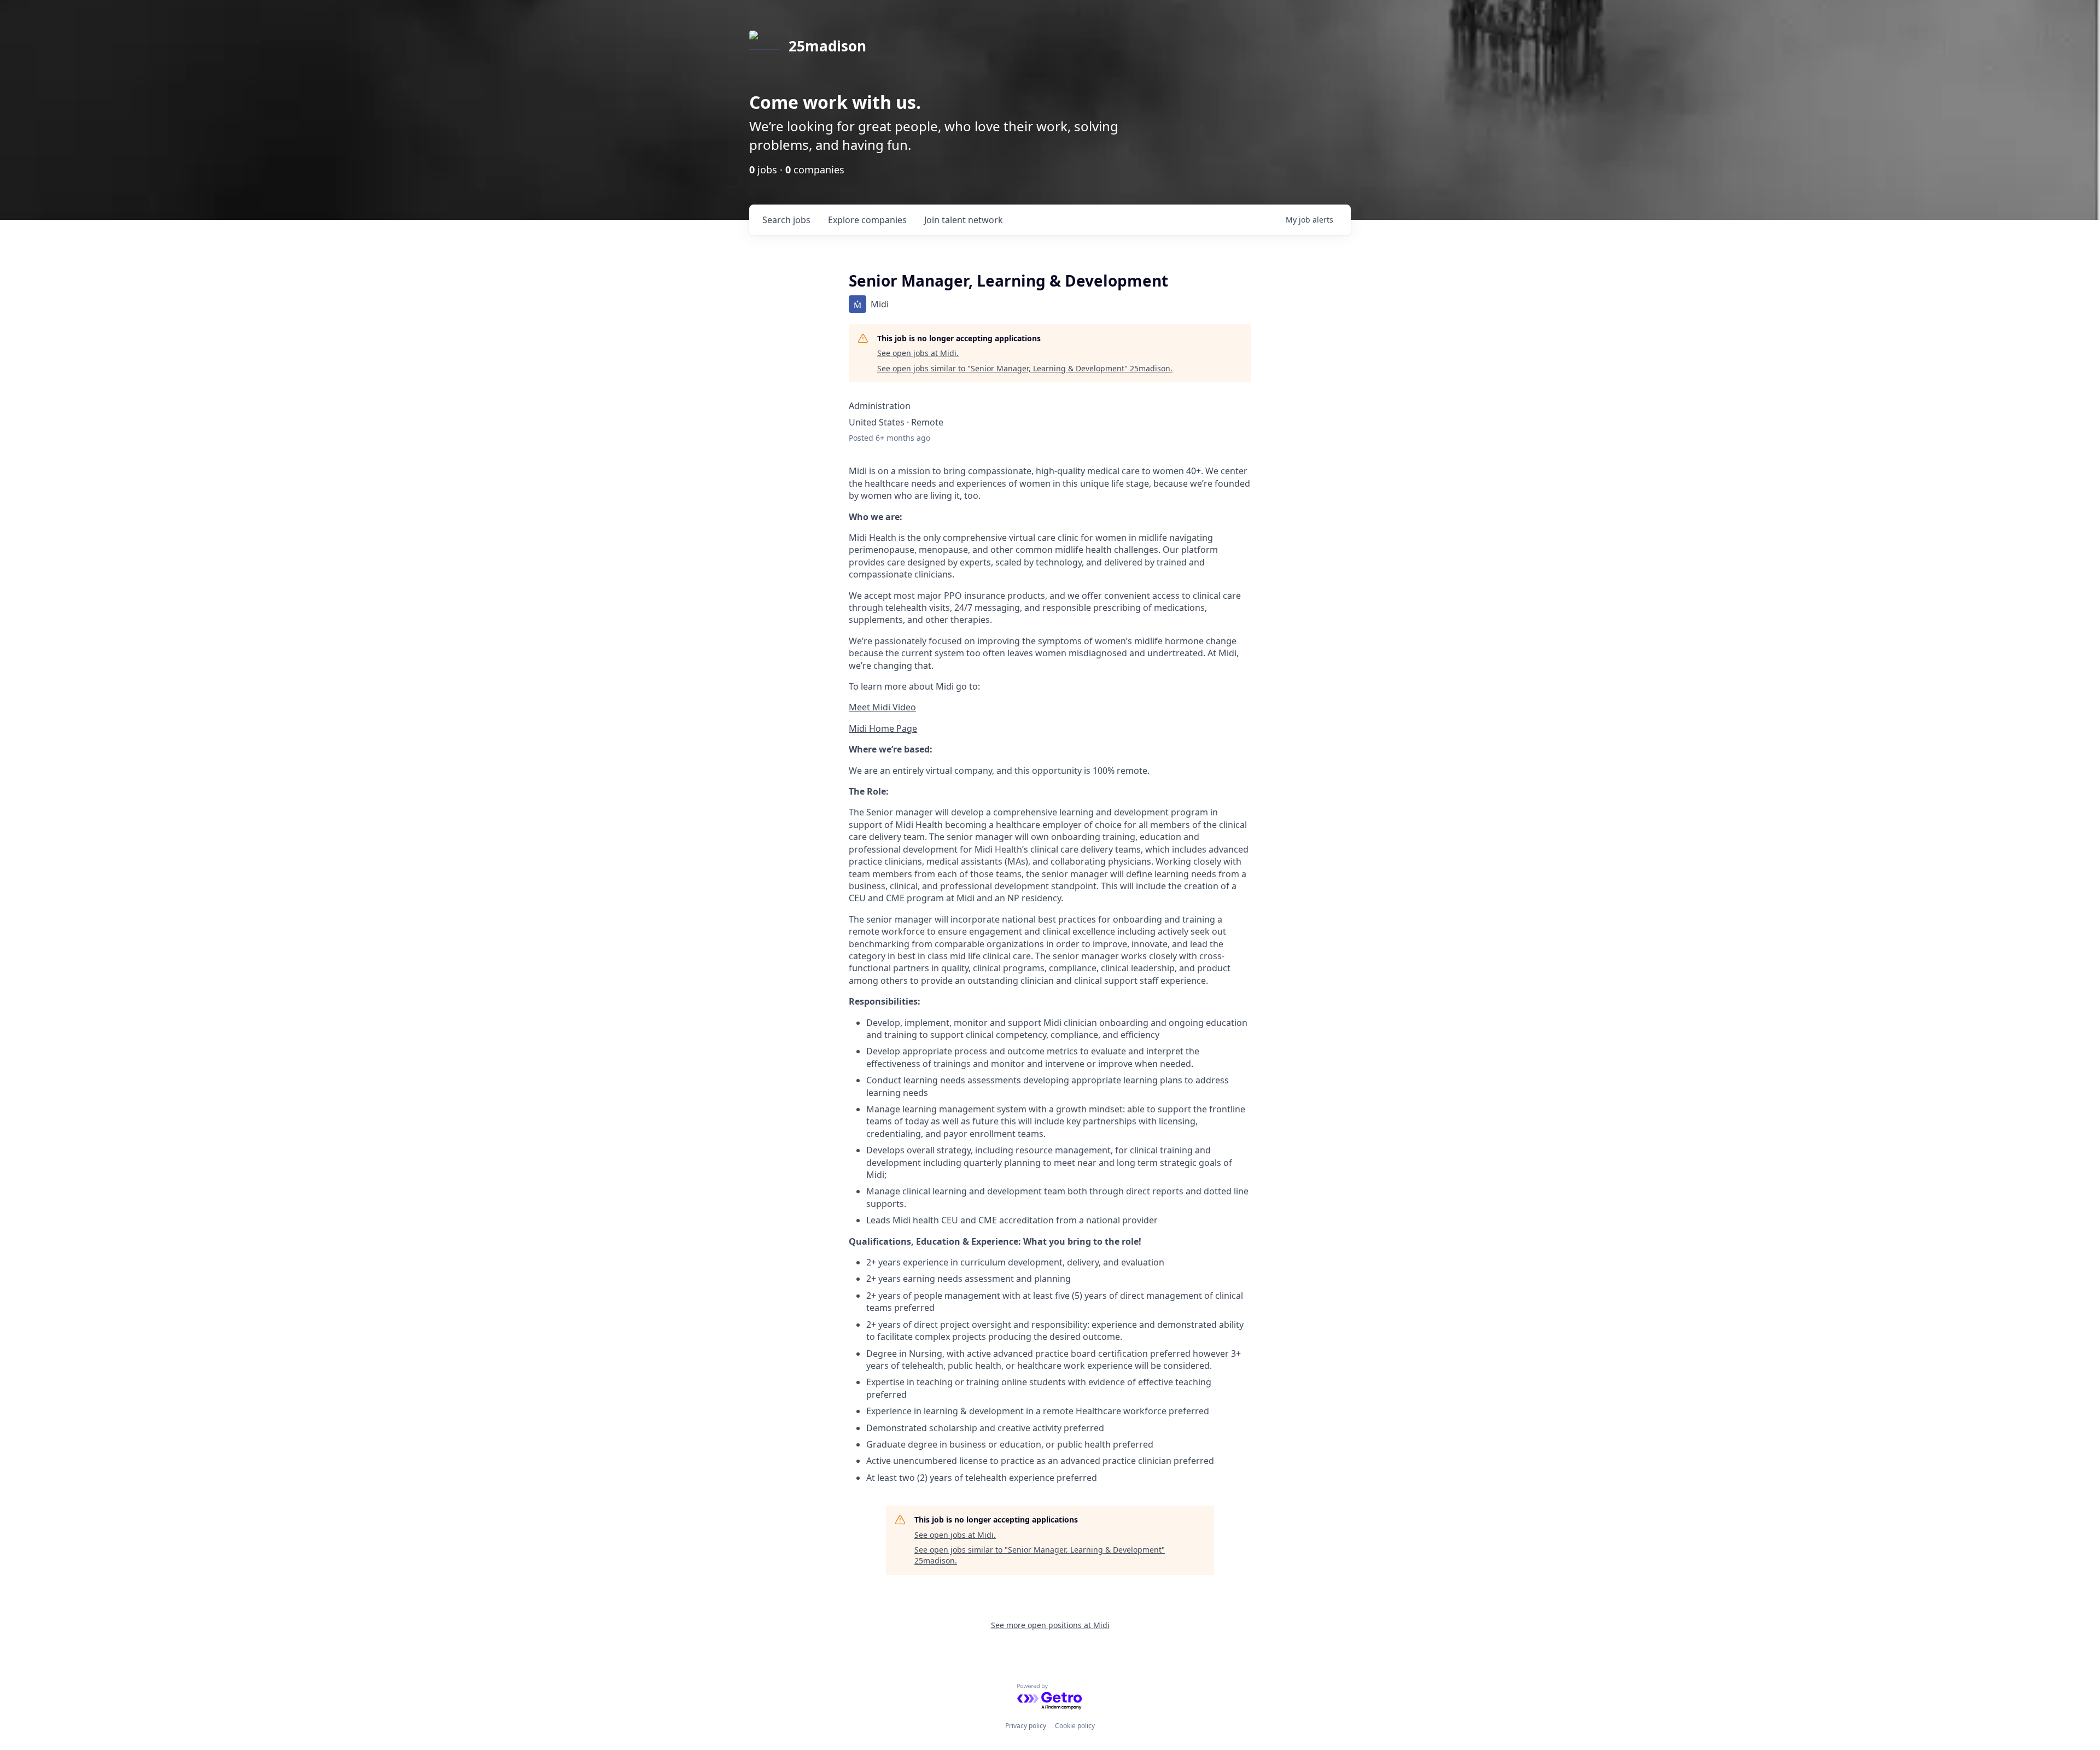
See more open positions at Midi (1050, 1625)
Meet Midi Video (882, 707)
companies (867, 220)
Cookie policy (1075, 1726)
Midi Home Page (883, 728)
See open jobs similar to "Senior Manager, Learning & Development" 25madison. (1025, 368)
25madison (827, 46)
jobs (786, 220)
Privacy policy (1026, 1726)
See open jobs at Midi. (918, 353)
